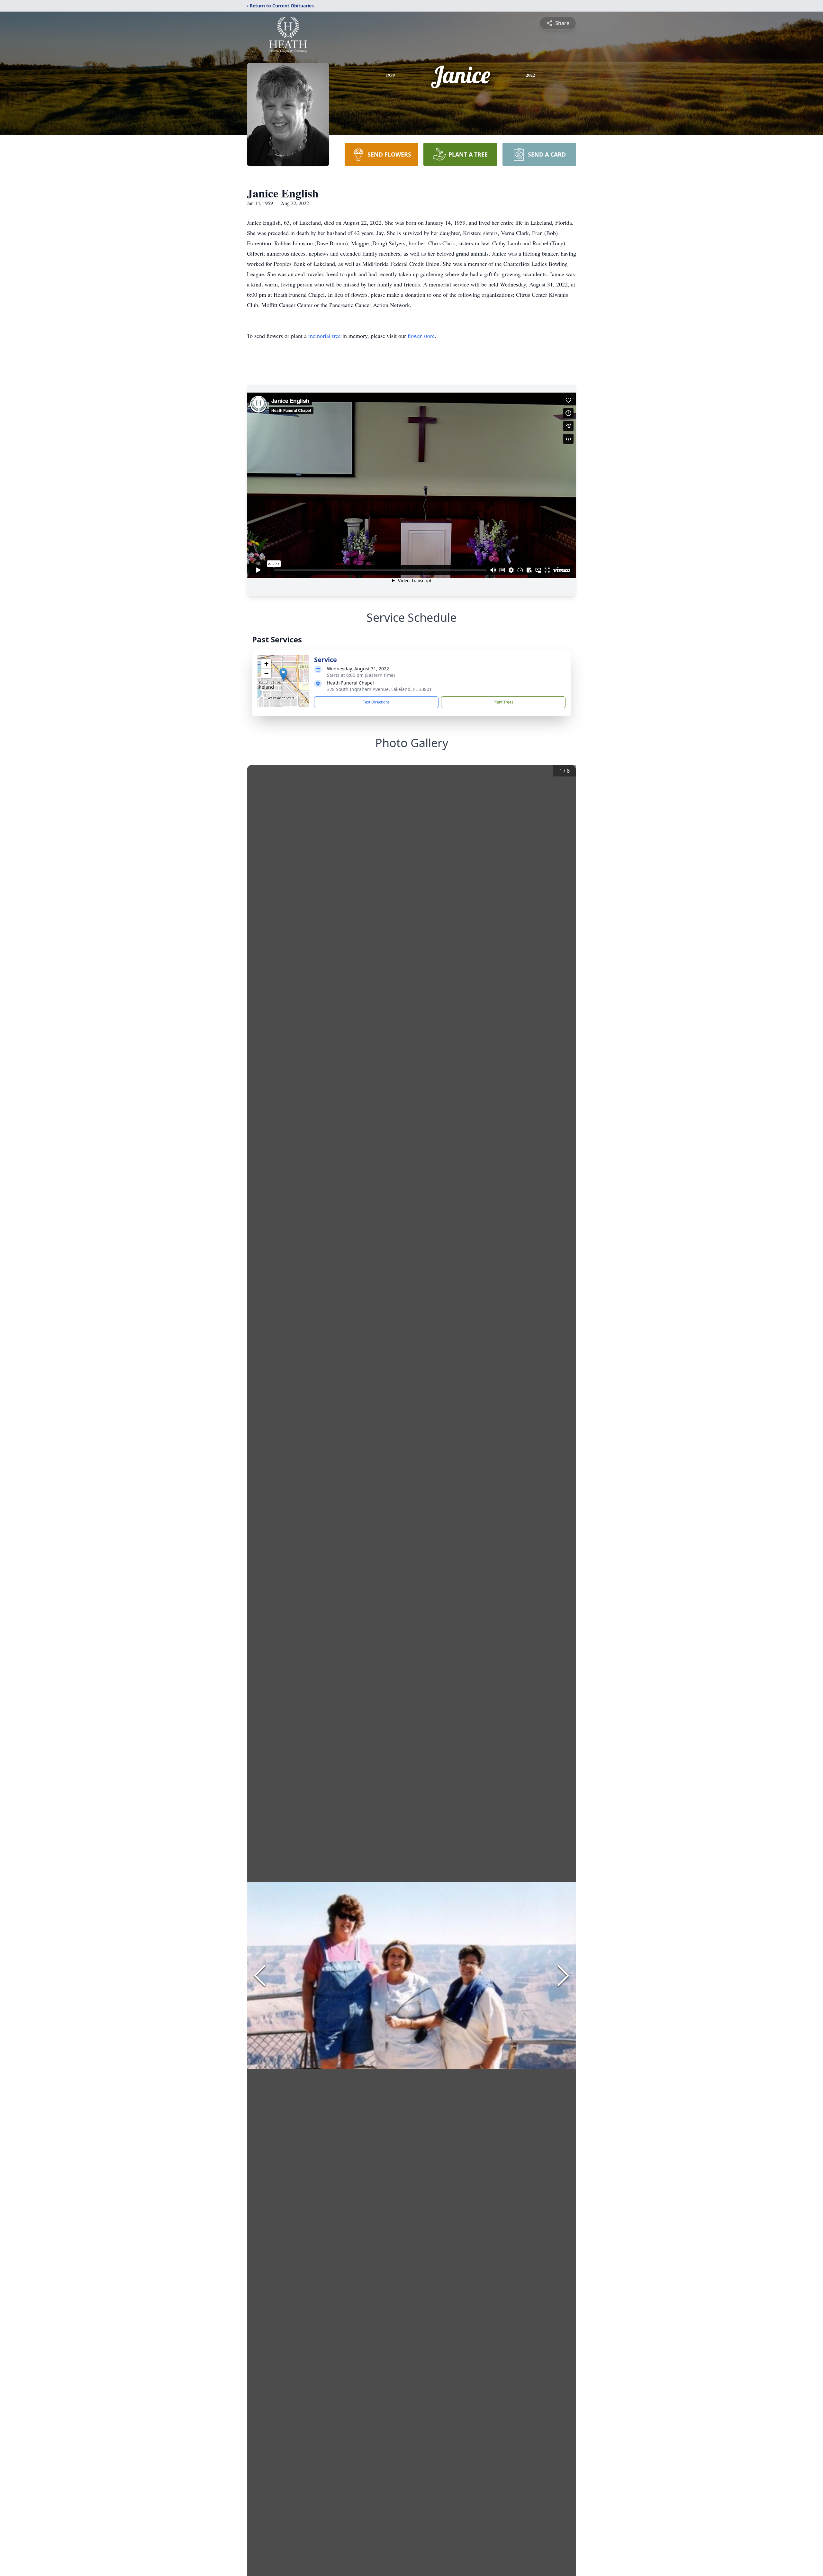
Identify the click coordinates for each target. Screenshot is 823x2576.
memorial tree (325, 336)
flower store (421, 336)
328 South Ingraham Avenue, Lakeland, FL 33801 (379, 689)
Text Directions (376, 702)
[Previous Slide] (260, 1976)
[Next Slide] (563, 1976)
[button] (283, 674)
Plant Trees (503, 702)
